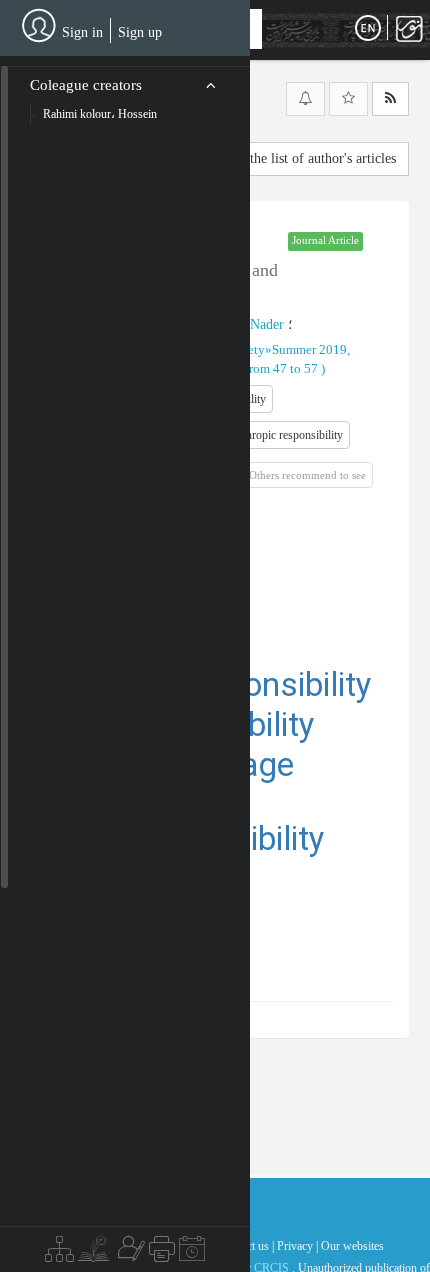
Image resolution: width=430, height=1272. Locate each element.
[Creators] (129, 1254)
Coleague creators (86, 85)
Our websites (352, 1246)
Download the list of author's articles (292, 158)
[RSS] (390, 99)
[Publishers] (162, 1254)
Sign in (82, 32)
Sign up (140, 32)
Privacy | (297, 1246)
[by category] (59, 1254)
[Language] (368, 29)
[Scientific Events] (192, 1254)
